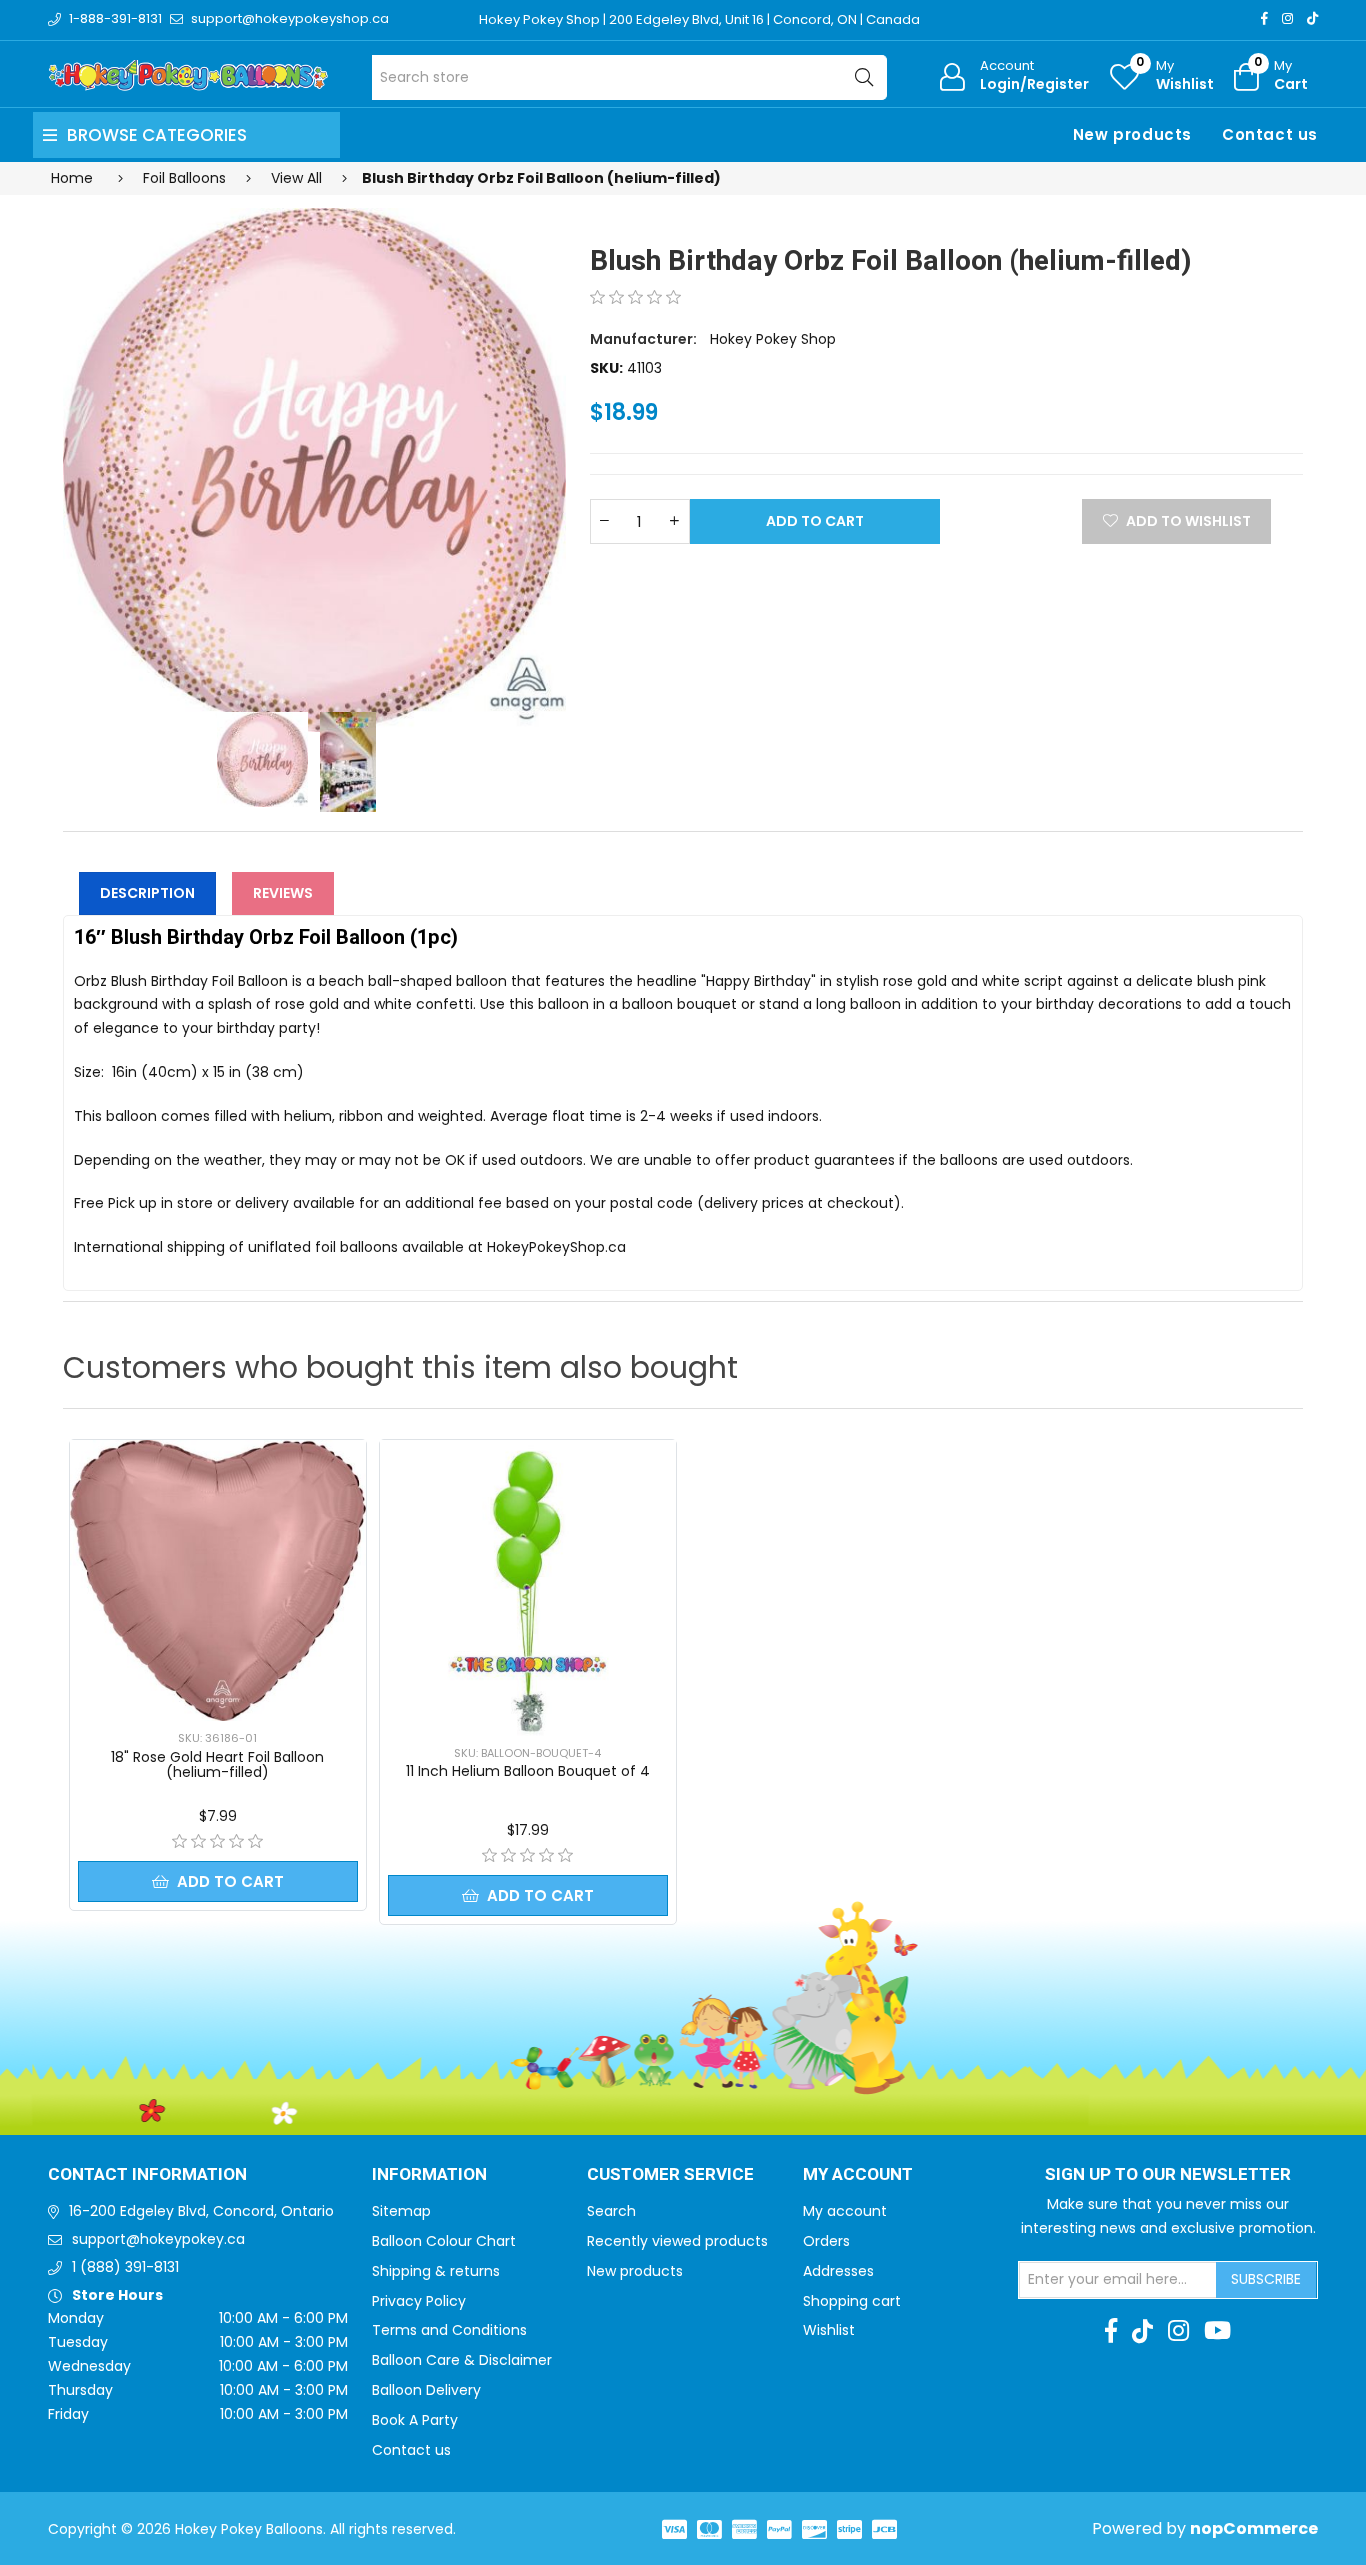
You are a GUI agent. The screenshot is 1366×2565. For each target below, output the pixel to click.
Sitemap (401, 2211)
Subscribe (1266, 2279)
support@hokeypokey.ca (158, 2239)
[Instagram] (1287, 18)
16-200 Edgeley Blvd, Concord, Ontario (201, 2211)
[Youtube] (1217, 2331)
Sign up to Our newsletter (1168, 2175)
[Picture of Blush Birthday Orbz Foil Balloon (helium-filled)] (314, 470)
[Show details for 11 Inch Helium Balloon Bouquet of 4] (528, 1588)
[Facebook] (1264, 18)
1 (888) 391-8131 (125, 2267)
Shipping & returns (436, 2271)
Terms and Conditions (449, 2330)
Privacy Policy (419, 2301)
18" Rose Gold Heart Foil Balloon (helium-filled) (217, 1764)
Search (611, 2211)
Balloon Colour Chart (444, 2241)
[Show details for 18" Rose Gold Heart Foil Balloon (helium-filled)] (218, 1580)
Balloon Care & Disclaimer (462, 2360)
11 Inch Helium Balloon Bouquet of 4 (528, 1771)
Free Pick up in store (143, 1203)
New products (1132, 134)
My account (845, 2211)
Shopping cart (852, 2301)
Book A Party (415, 2420)
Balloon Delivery (426, 2390)
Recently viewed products (677, 2241)
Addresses (838, 2271)
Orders (826, 2241)
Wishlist (829, 2330)
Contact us (1270, 134)
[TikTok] (1312, 18)
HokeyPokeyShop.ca (556, 1247)
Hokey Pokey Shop (773, 339)
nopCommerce (1254, 2528)
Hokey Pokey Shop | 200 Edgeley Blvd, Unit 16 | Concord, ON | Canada (699, 19)
